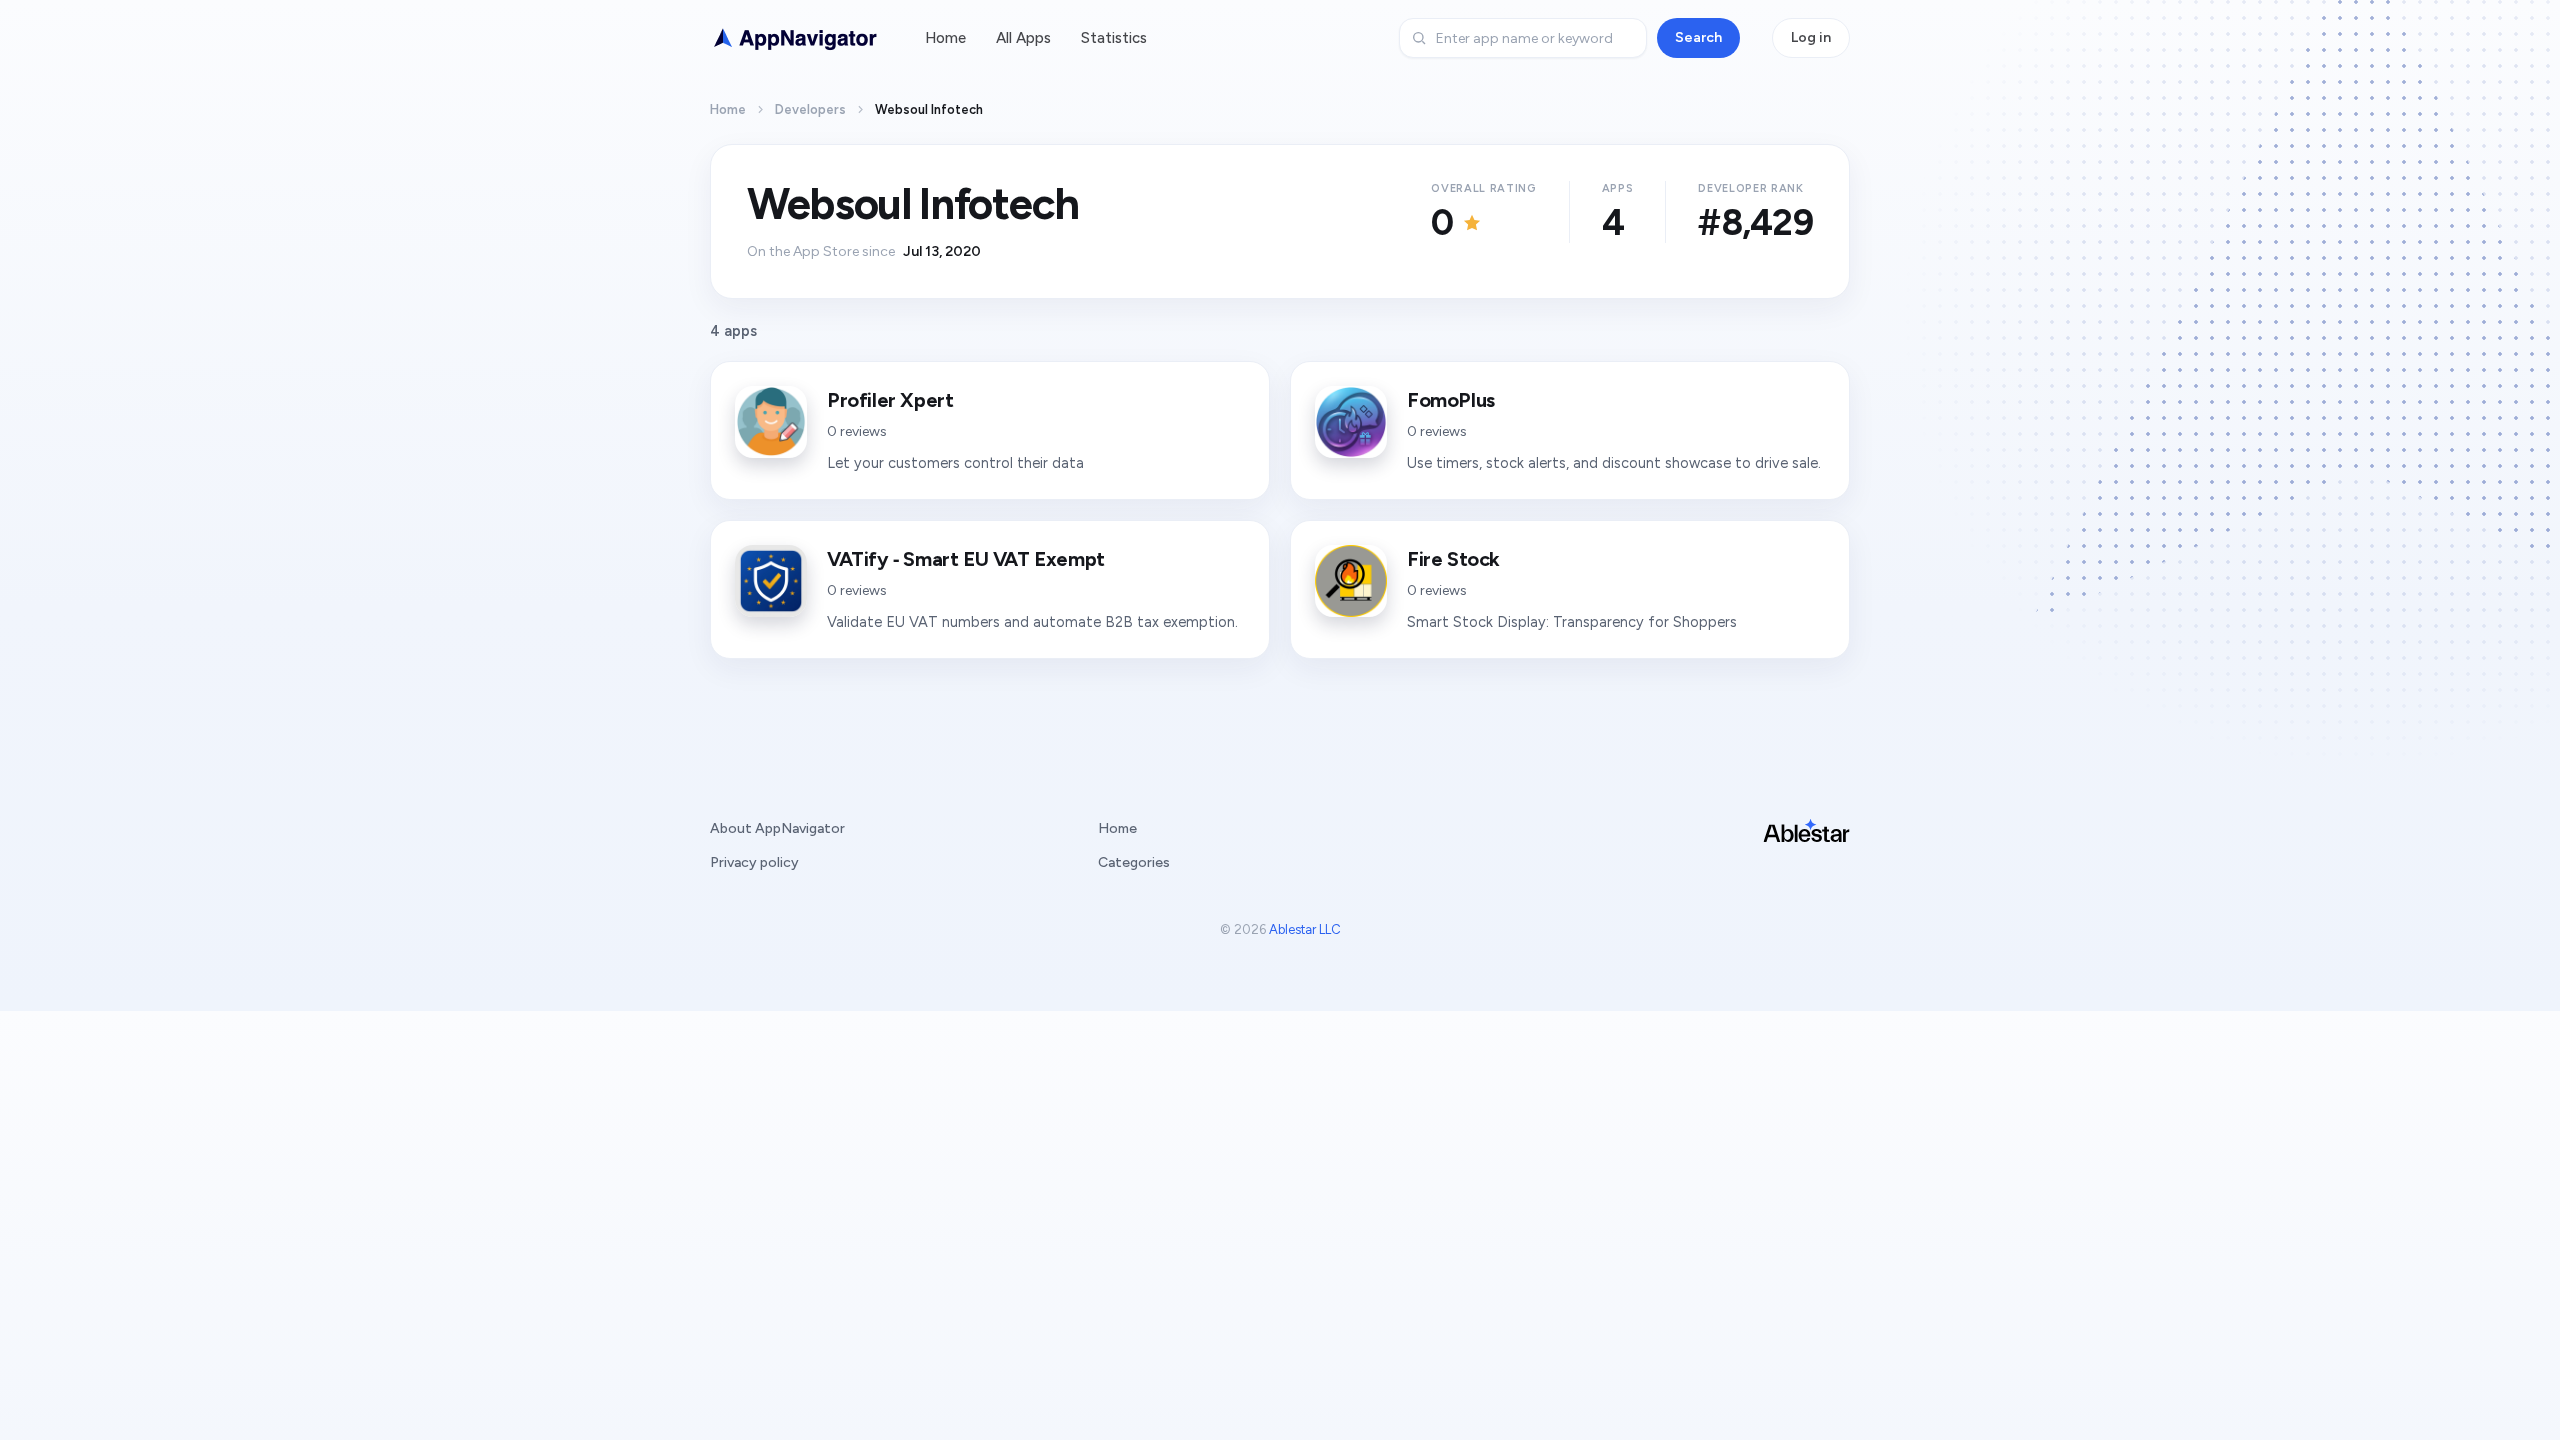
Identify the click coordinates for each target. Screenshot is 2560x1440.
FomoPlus (1451, 400)
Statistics (1114, 38)
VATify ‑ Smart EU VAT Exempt (966, 559)
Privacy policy (754, 862)
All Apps (1023, 38)
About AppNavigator (777, 828)
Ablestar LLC (1305, 929)
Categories (1134, 862)
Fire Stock (1453, 559)
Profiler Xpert (890, 400)
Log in (1811, 37)
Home (945, 38)
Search (1698, 37)
